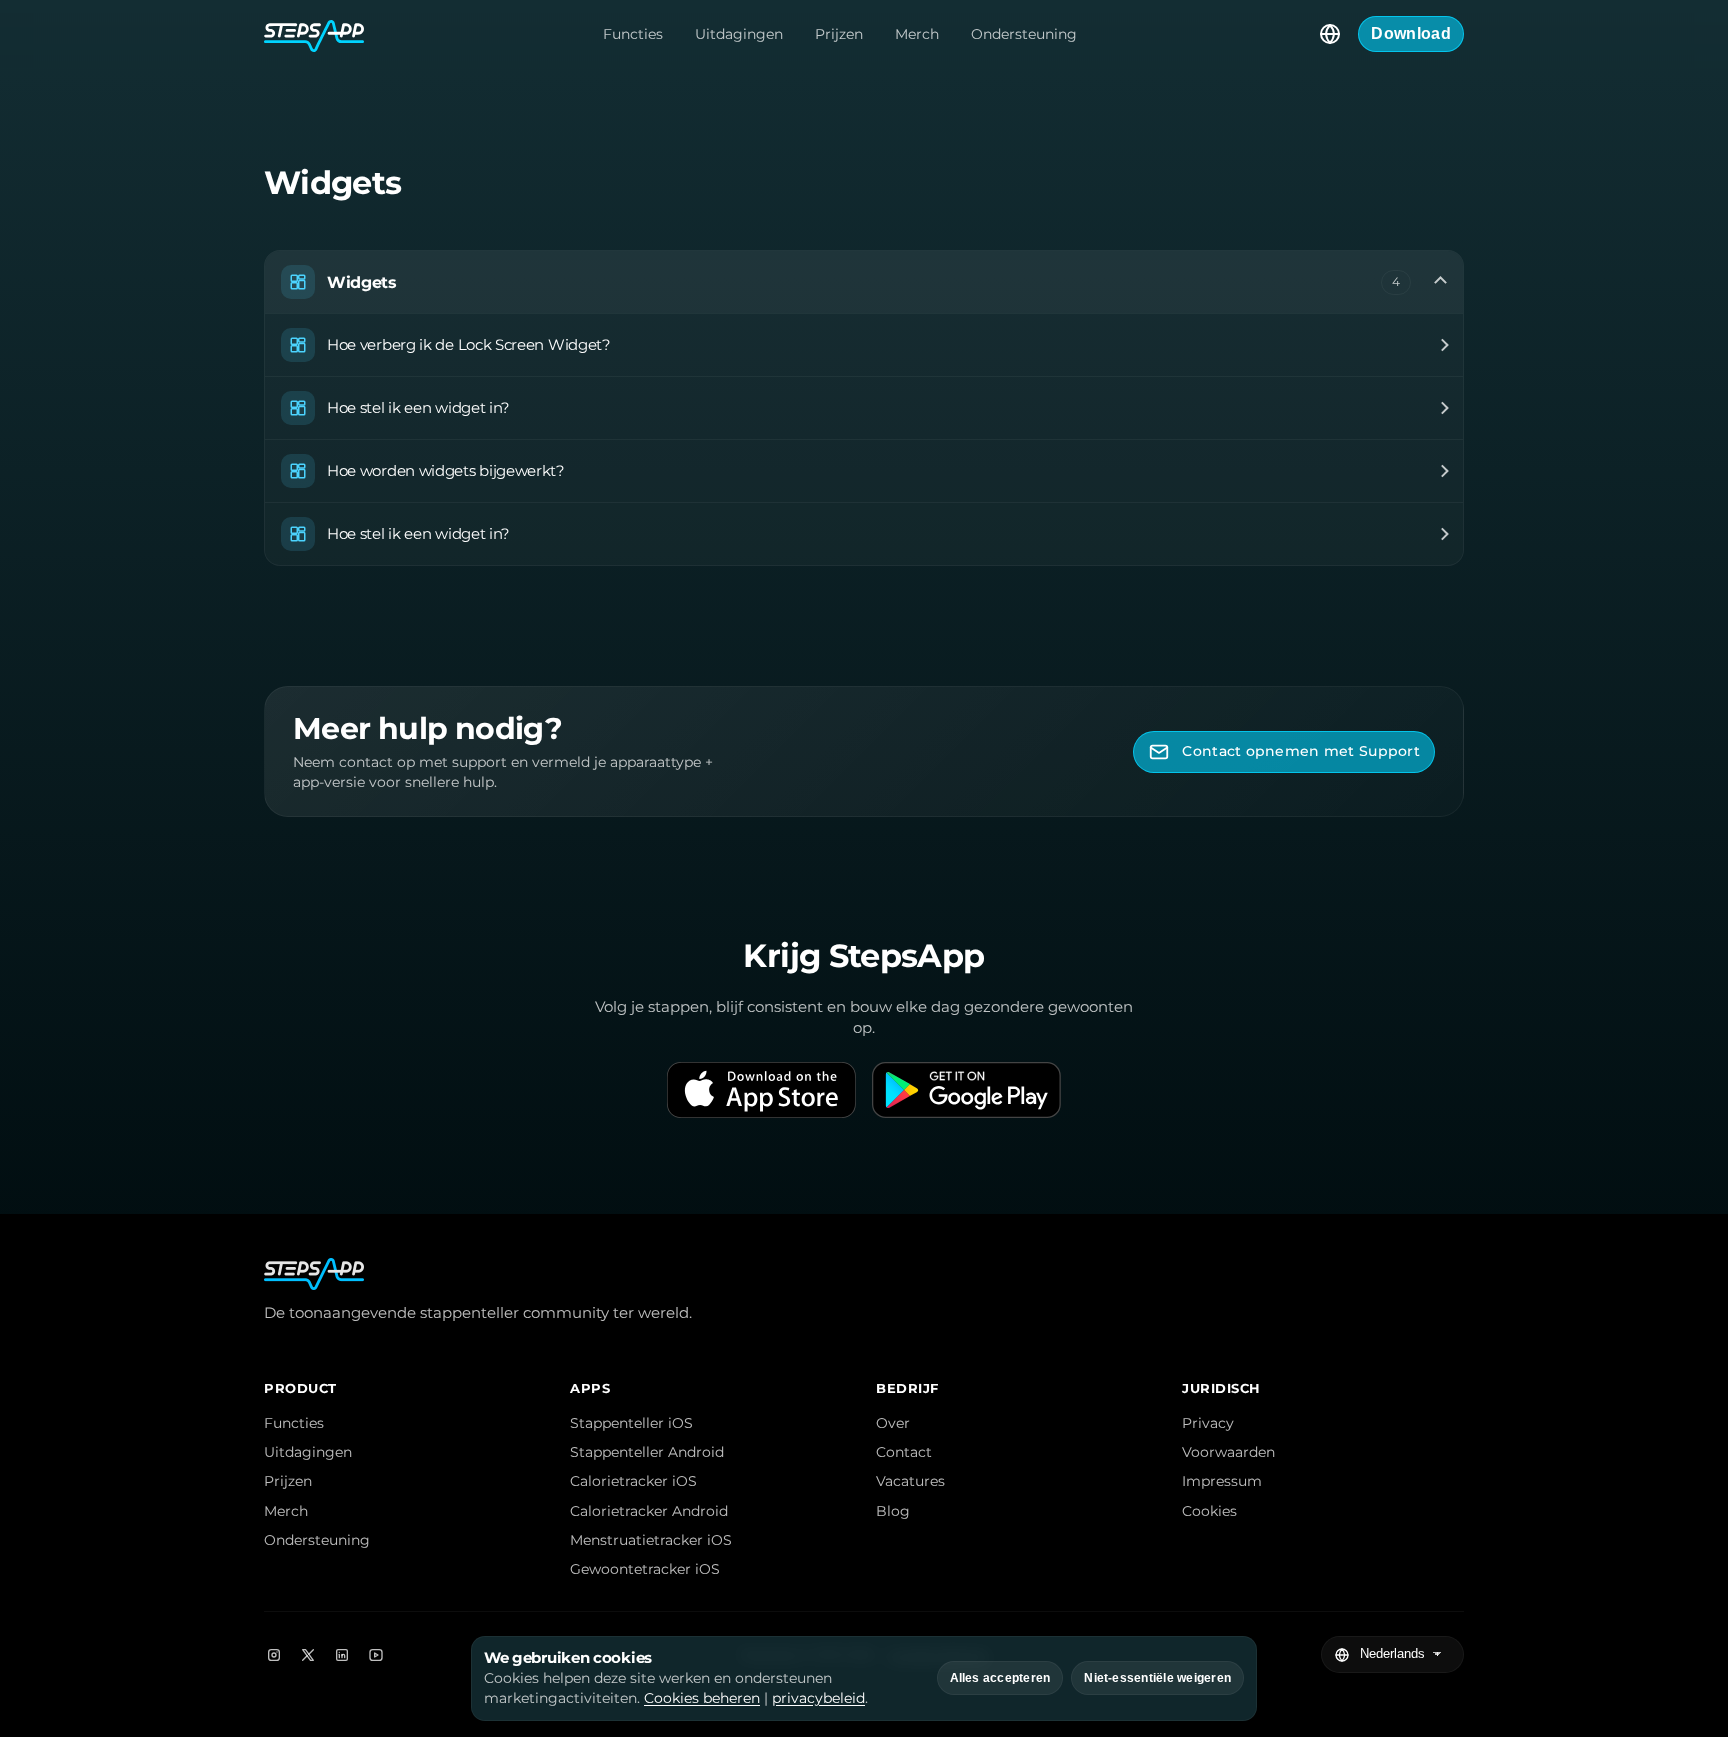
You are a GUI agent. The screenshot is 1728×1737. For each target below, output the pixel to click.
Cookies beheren (702, 1698)
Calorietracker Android (649, 1511)
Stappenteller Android (647, 1452)
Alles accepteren (1000, 1678)
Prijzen (839, 34)
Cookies (1209, 1511)
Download (1411, 33)
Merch (917, 34)
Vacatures (910, 1481)
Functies (633, 34)
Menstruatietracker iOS (651, 1540)
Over (893, 1423)
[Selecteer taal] (1330, 34)
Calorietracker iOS (633, 1481)
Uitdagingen (739, 34)
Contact (904, 1452)
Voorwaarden (1228, 1452)
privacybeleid (818, 1698)
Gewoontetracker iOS (645, 1569)
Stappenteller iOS (631, 1423)
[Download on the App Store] (761, 1090)
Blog (893, 1511)
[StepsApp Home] (314, 34)
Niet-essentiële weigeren (1157, 1678)
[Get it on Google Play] (966, 1090)
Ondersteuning (1024, 34)
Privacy (1208, 1423)
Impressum (1222, 1481)
